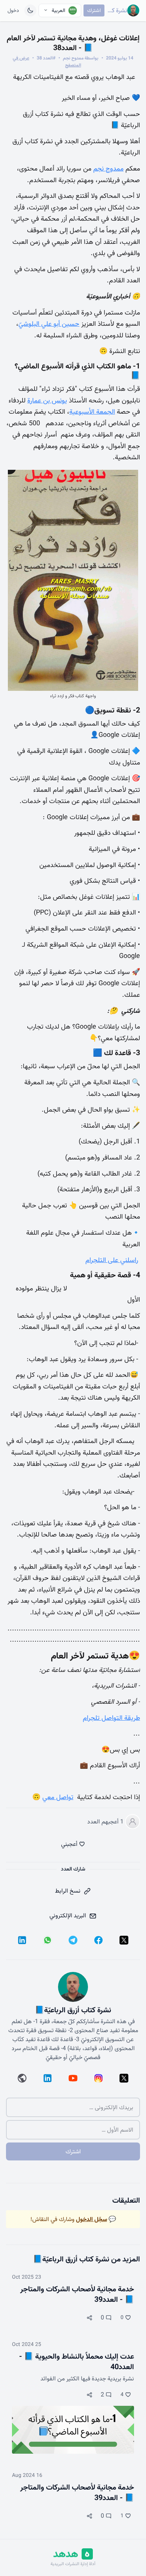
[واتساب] (48, 1940)
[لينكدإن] (22, 1940)
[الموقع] (22, 2078)
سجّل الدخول (92, 2219)
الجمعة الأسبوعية (92, 412)
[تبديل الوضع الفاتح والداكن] (30, 10)
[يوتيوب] (73, 2078)
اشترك (94, 10)
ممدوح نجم (108, 169)
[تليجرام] (73, 1940)
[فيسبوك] (98, 1940)
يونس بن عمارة (47, 400)
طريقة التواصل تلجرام (111, 1718)
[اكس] (124, 1940)
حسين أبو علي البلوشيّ (49, 324)
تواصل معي (58, 1797)
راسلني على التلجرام (112, 1260)
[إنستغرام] (98, 2078)
